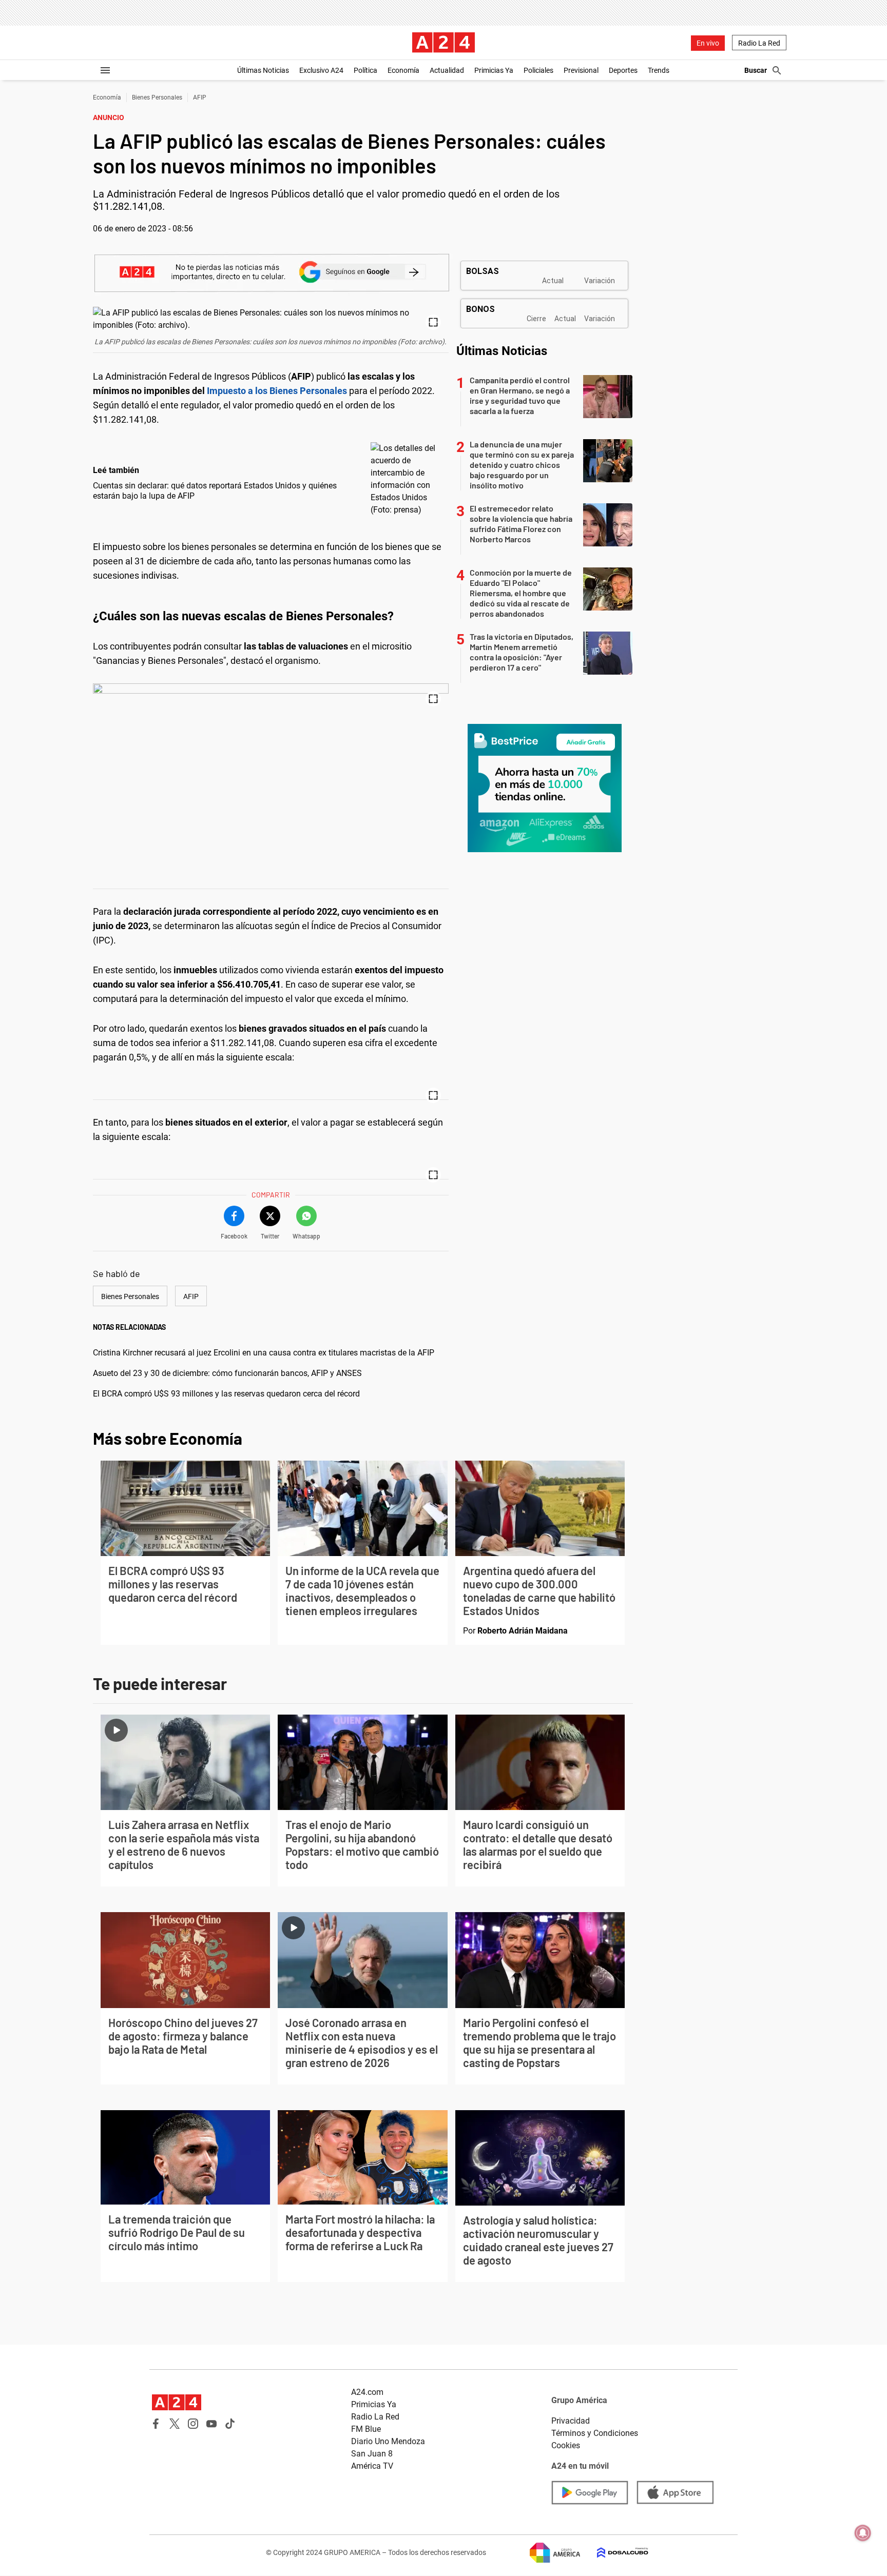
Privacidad (571, 2421)
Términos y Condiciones (595, 2433)
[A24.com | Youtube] (211, 2424)
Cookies (566, 2445)
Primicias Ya (494, 70)
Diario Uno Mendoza (388, 2441)
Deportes (623, 70)
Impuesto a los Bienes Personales (277, 391)
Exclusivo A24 (321, 70)
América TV (372, 2466)
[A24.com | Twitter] (175, 2424)
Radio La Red (759, 43)
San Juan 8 (372, 2454)
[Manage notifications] (863, 2533)
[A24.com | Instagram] (193, 2424)
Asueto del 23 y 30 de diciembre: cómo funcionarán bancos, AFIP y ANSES (227, 1373)
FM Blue (366, 2429)
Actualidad (447, 70)
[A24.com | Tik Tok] (230, 2424)
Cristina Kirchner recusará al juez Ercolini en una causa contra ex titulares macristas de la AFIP (264, 1353)
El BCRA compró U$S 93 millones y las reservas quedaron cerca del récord (226, 1394)
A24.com (367, 2392)
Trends (659, 70)
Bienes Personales (157, 97)
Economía (403, 70)
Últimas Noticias (263, 70)
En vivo (708, 43)
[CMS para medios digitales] (614, 2553)
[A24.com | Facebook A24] (156, 2424)
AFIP (200, 97)
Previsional (581, 70)
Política (365, 70)
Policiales (538, 70)
